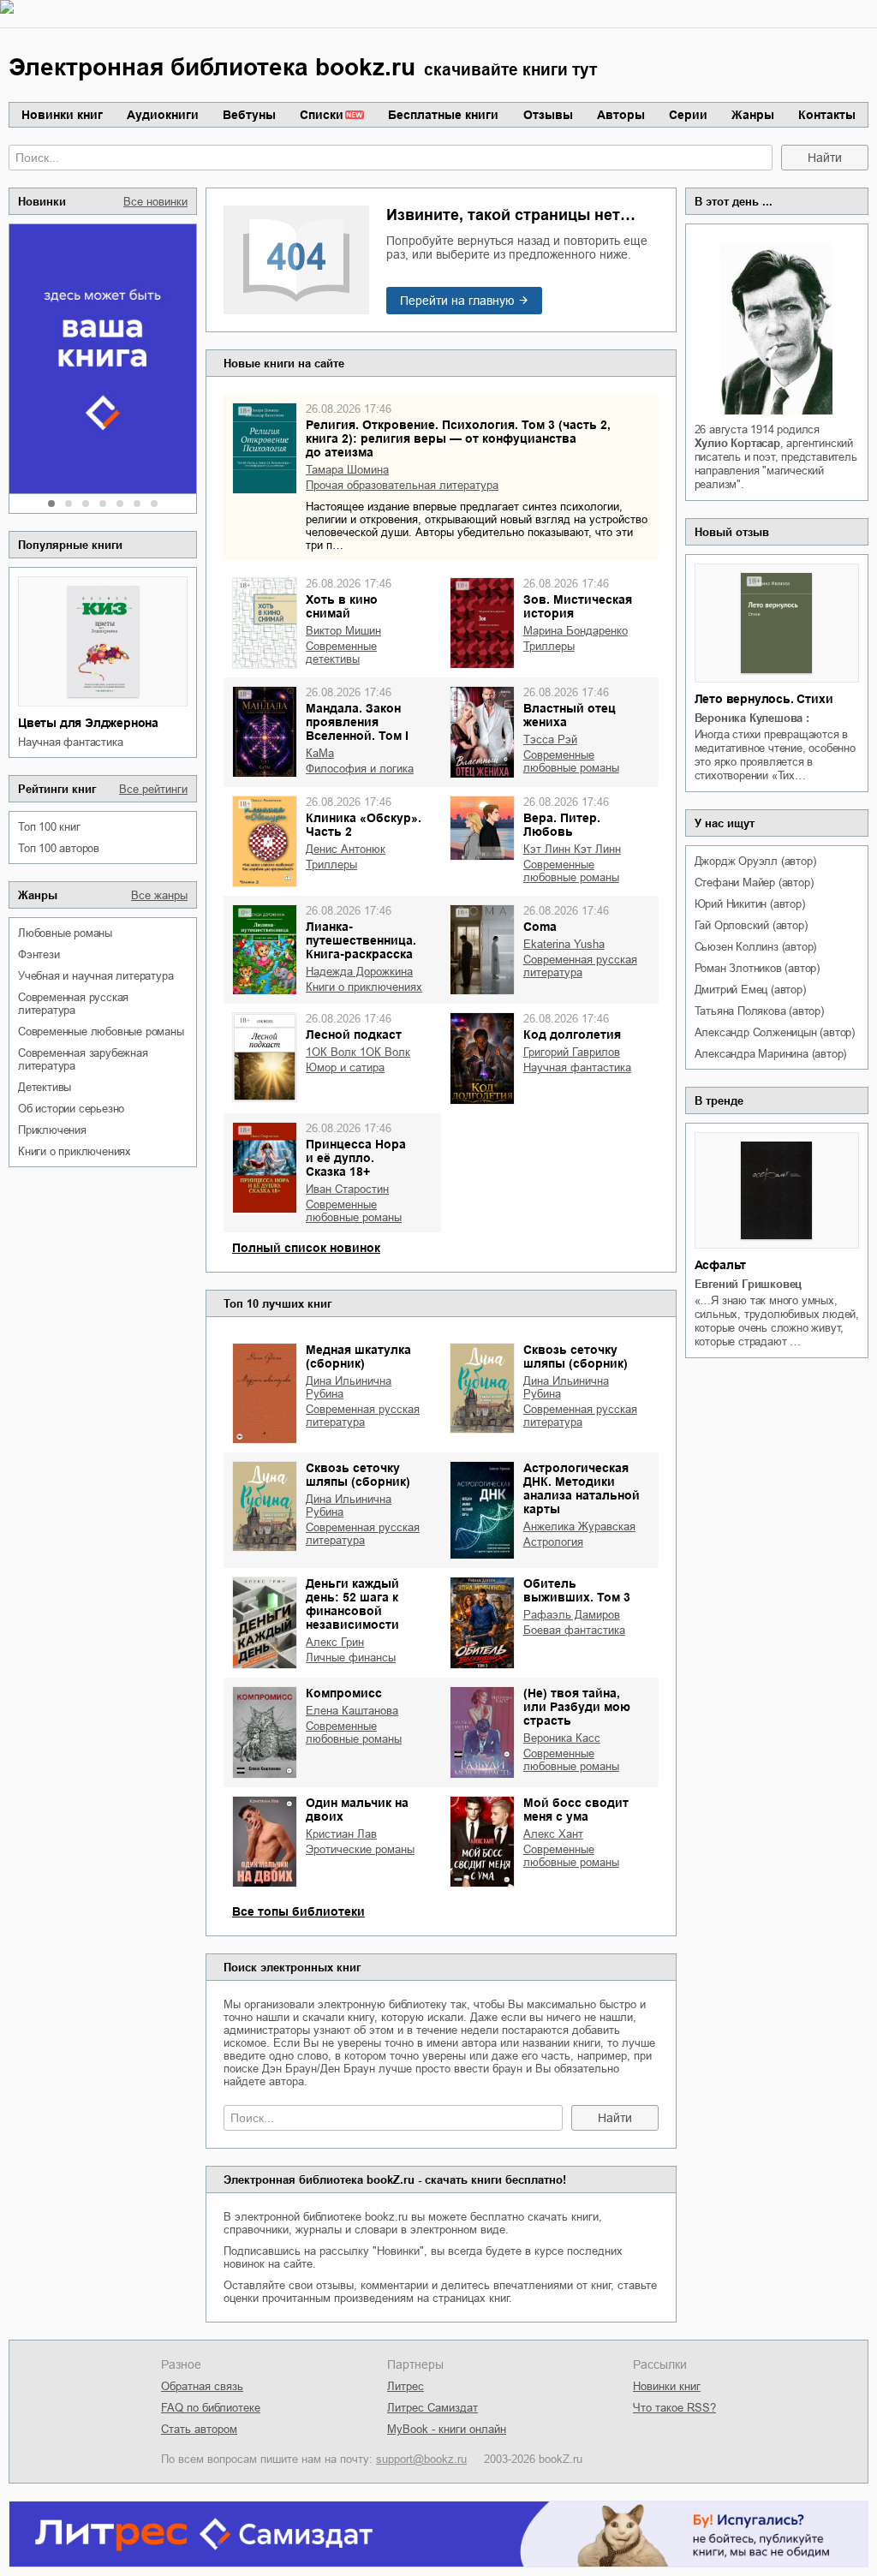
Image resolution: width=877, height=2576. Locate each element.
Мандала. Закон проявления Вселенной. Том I (357, 722)
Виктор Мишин (343, 631)
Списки (322, 115)
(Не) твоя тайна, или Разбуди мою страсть (577, 1707)
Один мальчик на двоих (357, 1810)
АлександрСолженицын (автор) (775, 1032)
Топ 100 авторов (59, 848)
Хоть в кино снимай (342, 606)
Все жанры (159, 895)
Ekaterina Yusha (564, 944)
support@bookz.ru (421, 2459)
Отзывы (548, 115)
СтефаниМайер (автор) (754, 883)
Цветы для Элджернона (88, 723)
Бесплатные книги (443, 115)
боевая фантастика (574, 1630)
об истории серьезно (71, 1109)
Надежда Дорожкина (359, 972)
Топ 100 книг (49, 827)
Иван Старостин (347, 1189)
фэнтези (39, 954)
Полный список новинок (306, 1248)
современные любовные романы (101, 1032)
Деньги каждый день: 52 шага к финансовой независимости (352, 1604)
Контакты (827, 115)
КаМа (320, 753)
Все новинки (155, 202)
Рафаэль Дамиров (572, 1615)
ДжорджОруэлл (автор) (755, 861)
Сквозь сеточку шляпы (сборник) (576, 1357)
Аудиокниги (163, 115)
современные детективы (341, 653)
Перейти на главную (457, 301)
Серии (688, 115)
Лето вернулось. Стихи (764, 699)
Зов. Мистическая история (578, 606)
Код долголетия (572, 1035)
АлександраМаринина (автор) (771, 1054)
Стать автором (199, 2429)
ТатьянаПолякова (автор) (759, 1011)
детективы (45, 1087)
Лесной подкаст (354, 1035)
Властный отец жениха (570, 715)
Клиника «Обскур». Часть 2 (364, 825)
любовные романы (65, 933)
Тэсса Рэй (550, 739)
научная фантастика (70, 742)
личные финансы (351, 1658)
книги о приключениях (75, 1151)
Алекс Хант (553, 1834)
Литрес (406, 2386)
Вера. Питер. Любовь (562, 825)
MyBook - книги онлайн (447, 2429)
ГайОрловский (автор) (751, 925)
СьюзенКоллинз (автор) (756, 947)
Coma (540, 927)
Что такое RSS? (674, 2408)
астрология (553, 1542)
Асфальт (721, 1265)
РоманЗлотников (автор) (757, 968)
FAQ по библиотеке (211, 2408)
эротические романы (360, 1849)
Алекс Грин (335, 1642)
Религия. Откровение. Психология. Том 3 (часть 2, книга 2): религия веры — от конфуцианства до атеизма (458, 438)
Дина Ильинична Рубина (349, 1387)
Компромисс (344, 1693)
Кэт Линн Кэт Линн (572, 849)
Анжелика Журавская (579, 1527)
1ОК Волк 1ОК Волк (358, 1052)
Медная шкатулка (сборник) (358, 1357)
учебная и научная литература (95, 976)
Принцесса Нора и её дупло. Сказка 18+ (356, 1158)
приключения (52, 1130)
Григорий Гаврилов (572, 1052)
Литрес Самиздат (433, 2408)
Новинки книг (62, 115)
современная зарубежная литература (83, 1059)
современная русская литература (73, 1004)
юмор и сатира (345, 1067)
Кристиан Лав (341, 1834)
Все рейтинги (153, 789)
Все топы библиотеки (298, 1911)
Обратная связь (202, 2386)
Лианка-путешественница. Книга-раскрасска (361, 940)
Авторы (621, 115)
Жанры (753, 115)
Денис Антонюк (346, 849)
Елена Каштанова (352, 1711)
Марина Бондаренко (576, 631)
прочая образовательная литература (402, 485)
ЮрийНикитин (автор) (750, 904)
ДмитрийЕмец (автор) (750, 990)
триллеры (549, 646)
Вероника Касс (562, 1738)
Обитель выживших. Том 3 (577, 1590)
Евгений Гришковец (749, 1284)
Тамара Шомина (347, 470)
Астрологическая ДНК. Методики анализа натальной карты (582, 1488)
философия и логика (360, 769)
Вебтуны (249, 115)
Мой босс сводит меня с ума (576, 1810)
